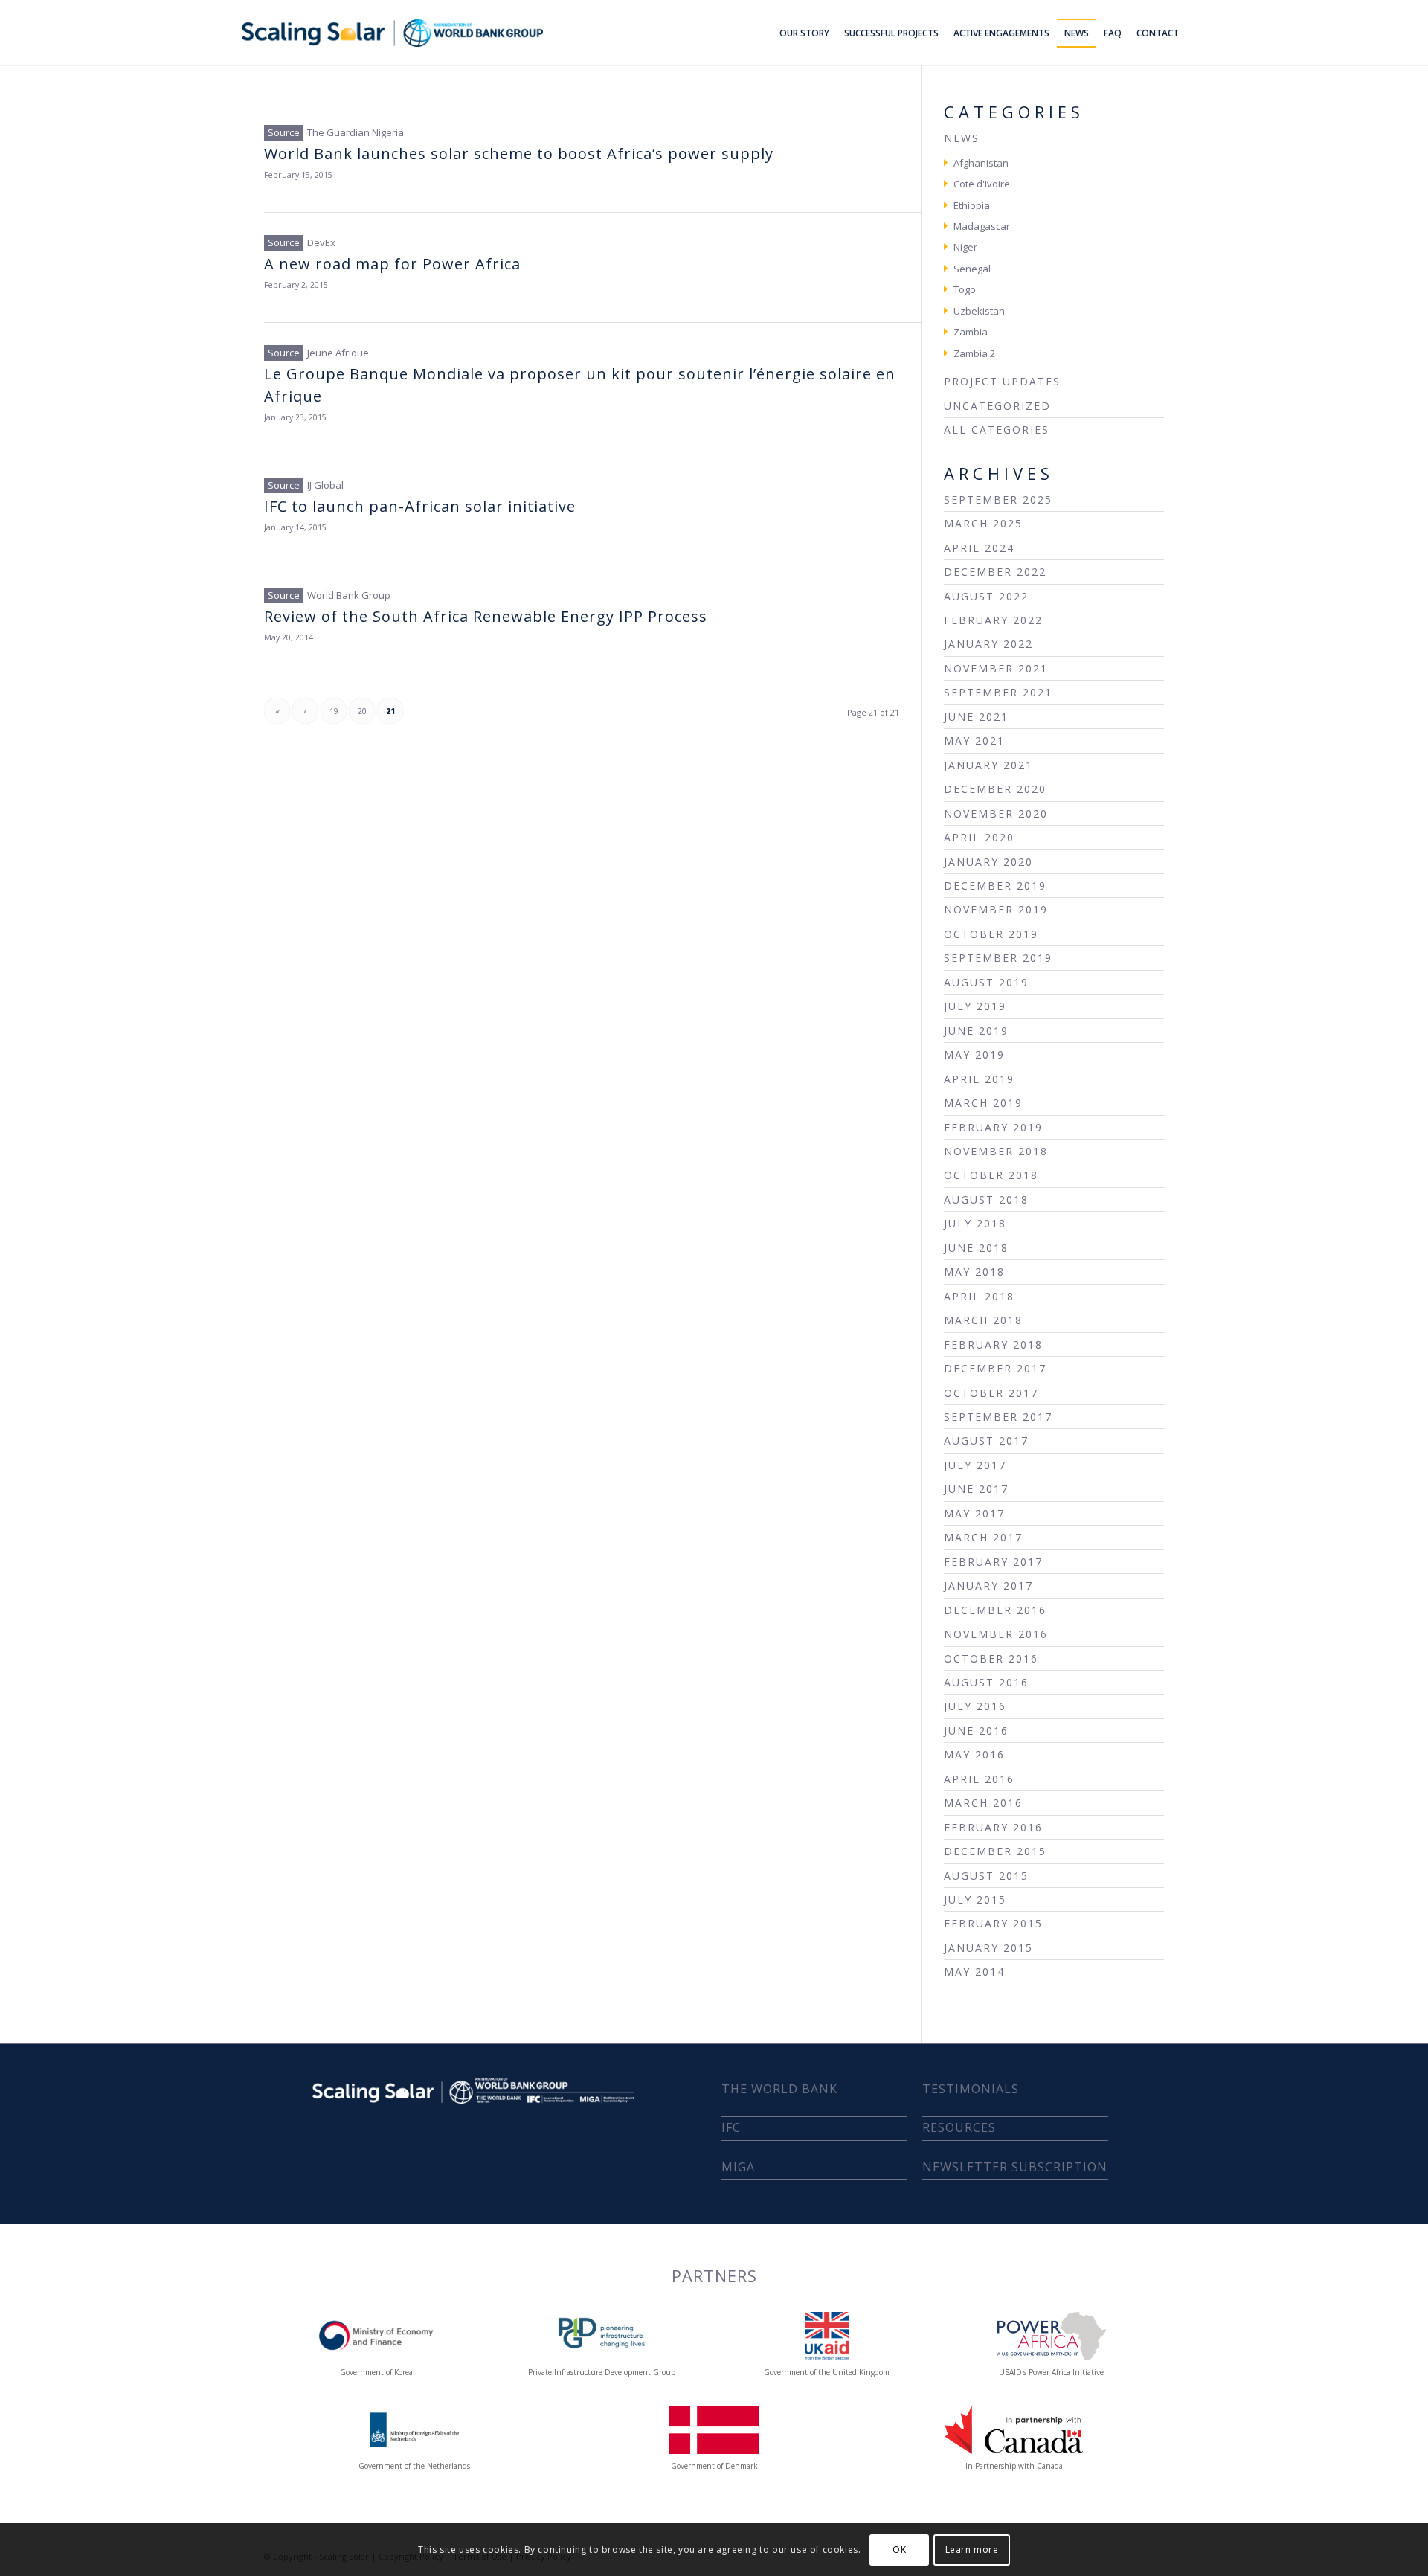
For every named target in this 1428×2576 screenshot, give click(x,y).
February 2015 (993, 1923)
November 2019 (996, 909)
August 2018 (986, 1199)
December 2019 (995, 886)
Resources (959, 2127)
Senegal (972, 269)
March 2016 (983, 1803)
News (962, 138)
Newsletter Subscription (1015, 2167)
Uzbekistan (979, 311)
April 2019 (979, 1079)
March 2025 (983, 523)
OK (899, 2550)
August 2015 (986, 1876)
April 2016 (979, 1779)
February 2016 (993, 1827)
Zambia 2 (974, 353)
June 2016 (976, 1731)
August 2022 (986, 596)
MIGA (738, 2167)
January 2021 (988, 765)
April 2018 (979, 1296)
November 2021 (996, 668)
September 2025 (998, 500)
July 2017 (975, 1465)
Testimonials (971, 2089)
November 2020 (996, 813)
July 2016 (975, 1706)
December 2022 (995, 572)
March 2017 (983, 1537)
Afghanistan (981, 163)
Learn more (972, 2550)
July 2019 (975, 1006)
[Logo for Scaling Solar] (392, 33)
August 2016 (986, 1682)
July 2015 (975, 1899)
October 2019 (991, 934)
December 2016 (995, 1610)
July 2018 (975, 1223)
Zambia (971, 332)
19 (334, 711)
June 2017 (976, 1489)
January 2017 (988, 1586)
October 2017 (991, 1393)
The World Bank (779, 2089)
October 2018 (991, 1175)
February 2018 (993, 1345)
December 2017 (995, 1368)
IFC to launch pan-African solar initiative (420, 506)
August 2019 (986, 982)
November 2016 (996, 1634)
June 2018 (976, 1248)
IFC (731, 2127)
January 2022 (988, 644)
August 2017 (986, 1440)
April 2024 (979, 548)
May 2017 (974, 1513)
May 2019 (974, 1054)
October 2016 (991, 1658)
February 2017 (993, 1562)
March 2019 (983, 1103)
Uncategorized (997, 406)
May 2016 (974, 1754)
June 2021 (976, 717)
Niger (965, 247)
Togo (965, 289)
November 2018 (996, 1151)
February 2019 (993, 1127)
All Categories (997, 430)
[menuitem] (804, 33)
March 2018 (983, 1320)
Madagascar (982, 226)
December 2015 (995, 1851)
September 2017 (998, 1417)
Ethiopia (972, 205)
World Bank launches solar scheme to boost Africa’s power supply (519, 154)
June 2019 (976, 1031)
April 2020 (979, 837)
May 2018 (974, 1272)
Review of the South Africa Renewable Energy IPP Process (486, 616)
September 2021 (998, 692)
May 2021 (974, 741)
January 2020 (988, 862)
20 (362, 711)
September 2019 (998, 958)
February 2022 (993, 620)
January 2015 (988, 1948)
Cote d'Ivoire (982, 184)
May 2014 (974, 1972)
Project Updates (1002, 381)
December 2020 (995, 789)
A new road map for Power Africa (392, 264)
